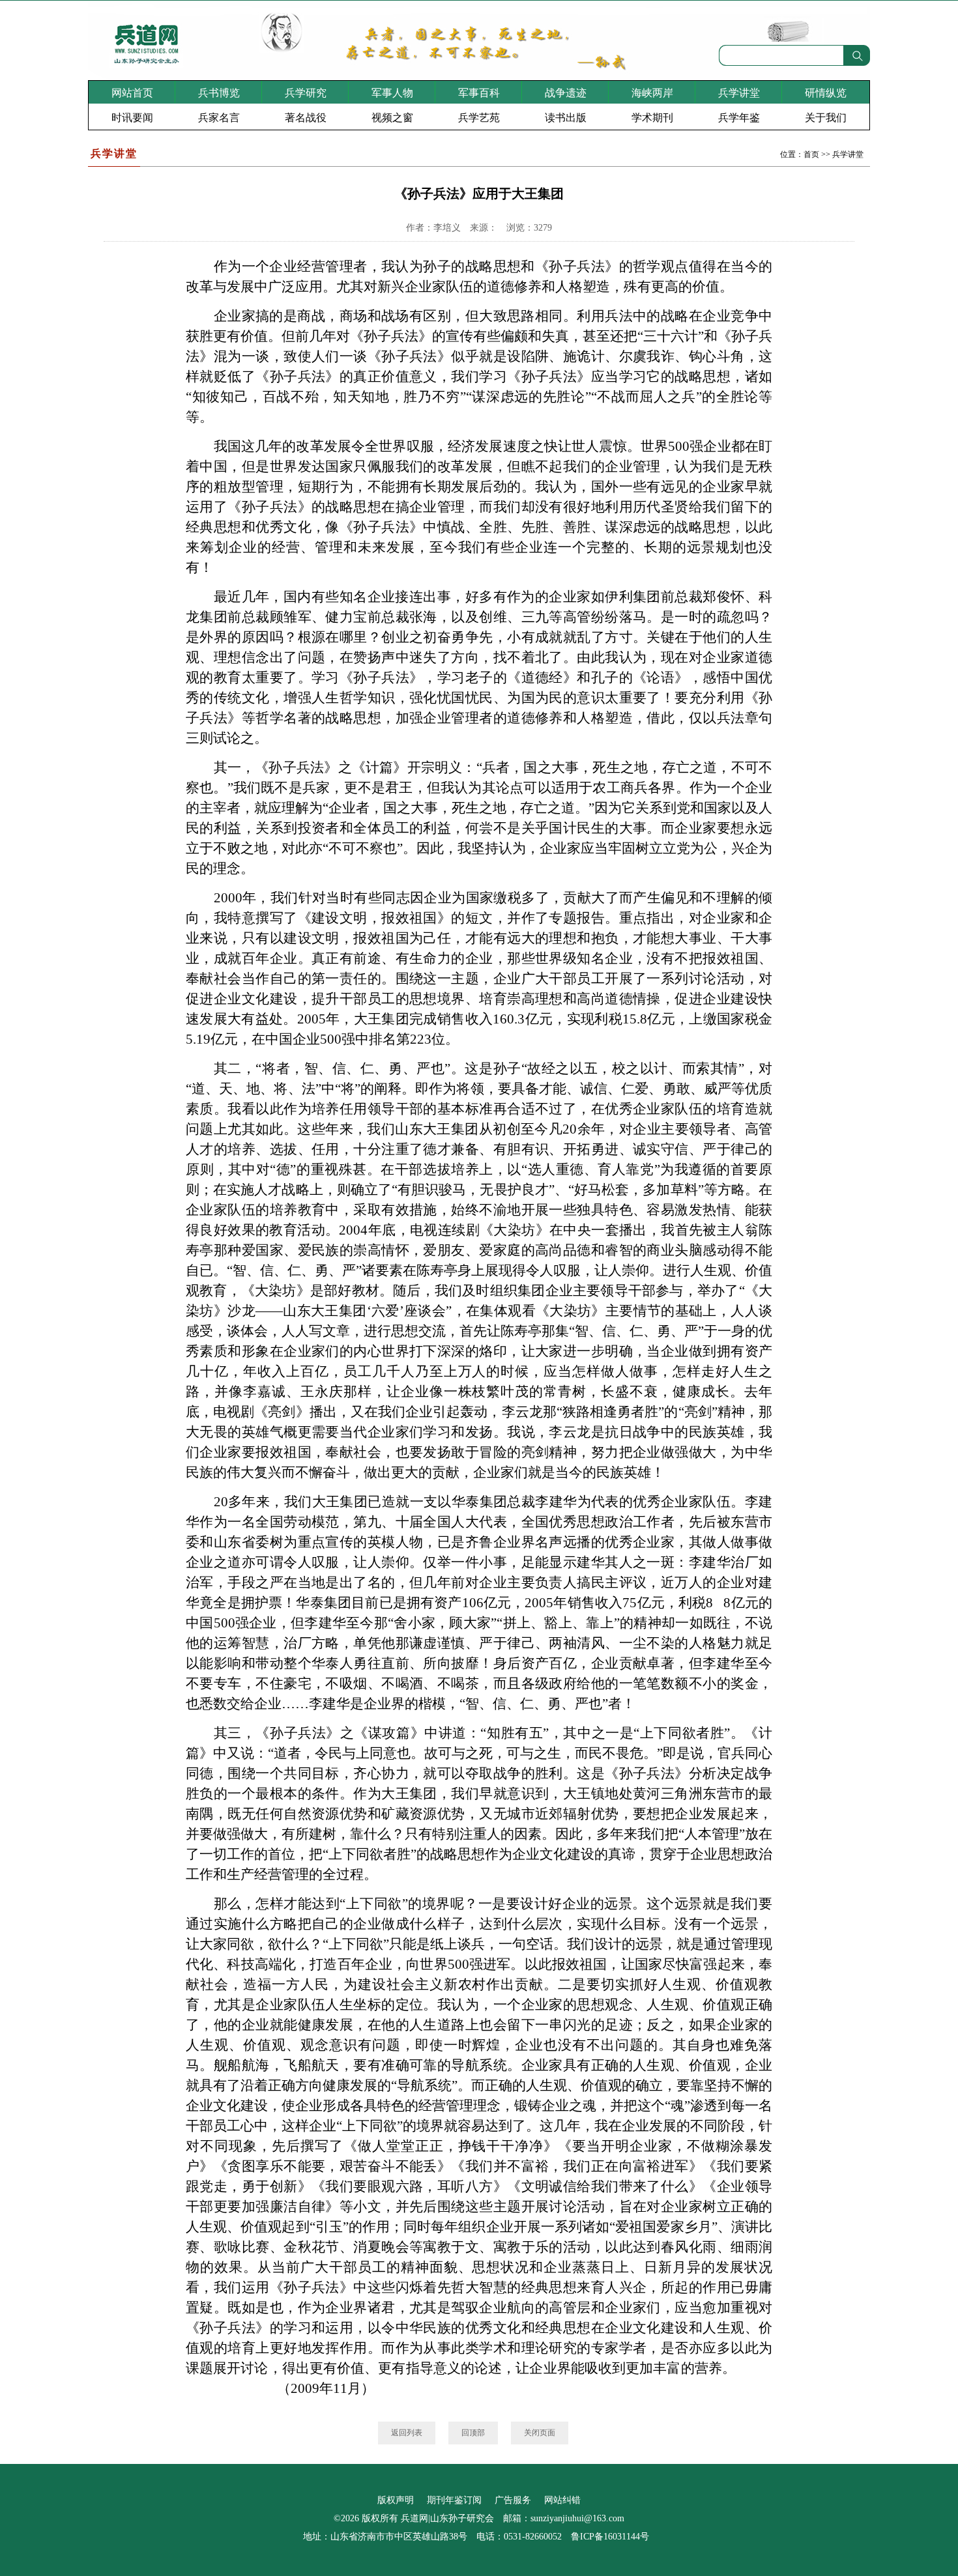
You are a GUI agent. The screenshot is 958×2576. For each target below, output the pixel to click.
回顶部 (473, 2433)
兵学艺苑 (479, 118)
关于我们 (826, 118)
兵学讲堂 (739, 93)
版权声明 (396, 2500)
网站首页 (132, 93)
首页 (811, 154)
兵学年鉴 (739, 118)
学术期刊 (652, 118)
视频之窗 (392, 118)
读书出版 (566, 118)
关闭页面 (540, 2433)
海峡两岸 (652, 93)
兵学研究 (306, 93)
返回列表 (407, 2433)
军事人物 (392, 93)
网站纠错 (562, 2500)
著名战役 (306, 118)
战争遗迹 (566, 93)
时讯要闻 (132, 118)
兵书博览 (219, 93)
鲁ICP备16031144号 (610, 2537)
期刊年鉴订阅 (454, 2500)
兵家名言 (219, 118)
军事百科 (479, 93)
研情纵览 (826, 93)
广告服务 (513, 2500)
